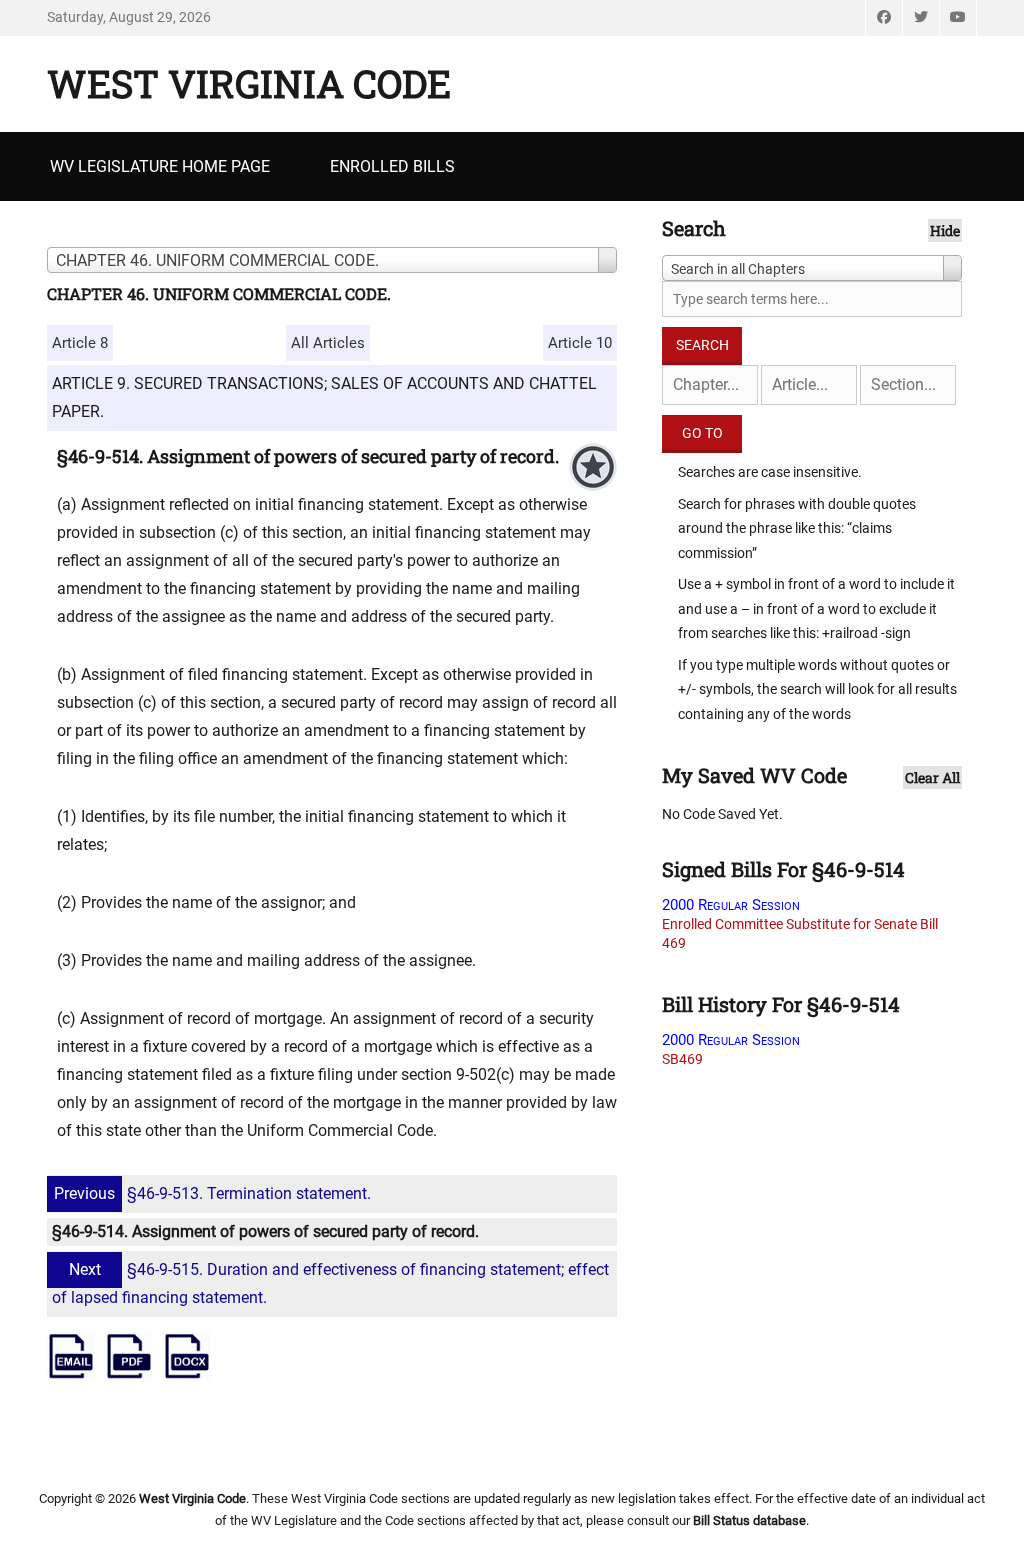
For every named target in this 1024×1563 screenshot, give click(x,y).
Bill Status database (749, 1520)
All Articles (328, 343)
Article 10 (580, 343)
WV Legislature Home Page (160, 166)
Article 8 (80, 343)
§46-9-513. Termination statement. (212, 1193)
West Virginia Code (249, 83)
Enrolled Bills (392, 166)
